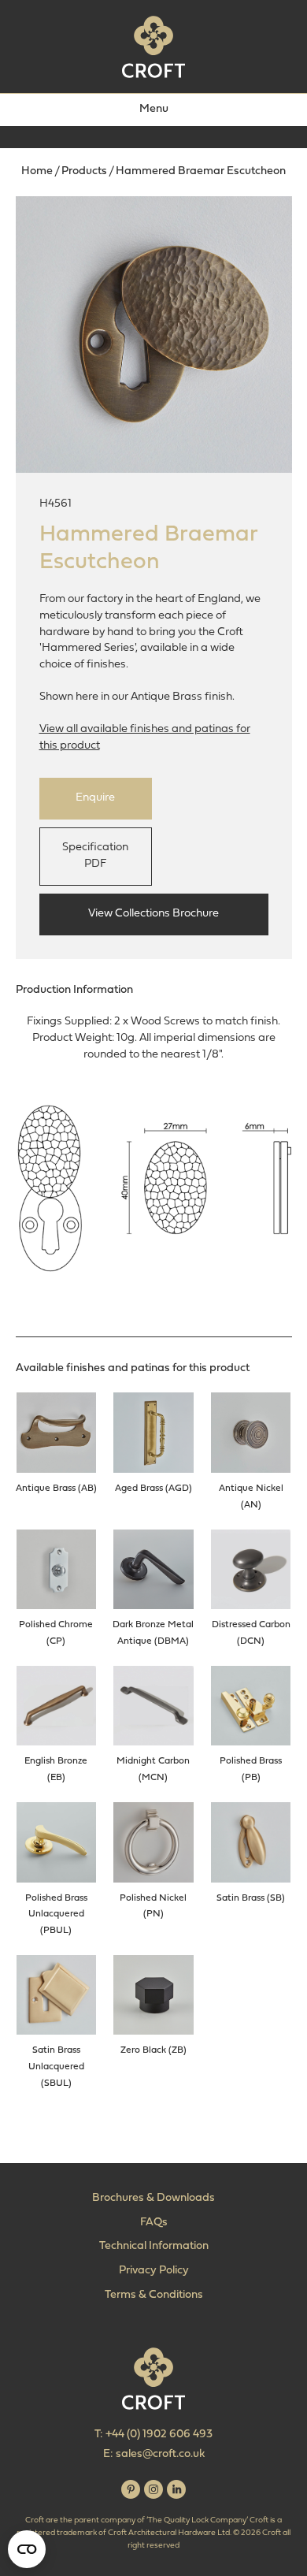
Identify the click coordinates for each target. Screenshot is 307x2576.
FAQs (154, 2223)
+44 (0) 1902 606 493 (159, 2435)
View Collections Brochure (153, 914)
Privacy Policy (154, 2271)
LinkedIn (176, 2489)
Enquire (95, 798)
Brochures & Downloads (153, 2198)
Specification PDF (95, 856)
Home (37, 171)
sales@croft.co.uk (160, 2454)
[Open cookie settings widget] (27, 2549)
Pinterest (131, 2489)
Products (84, 171)
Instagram (153, 2489)
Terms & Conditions (154, 2295)
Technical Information (154, 2246)
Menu (154, 109)
